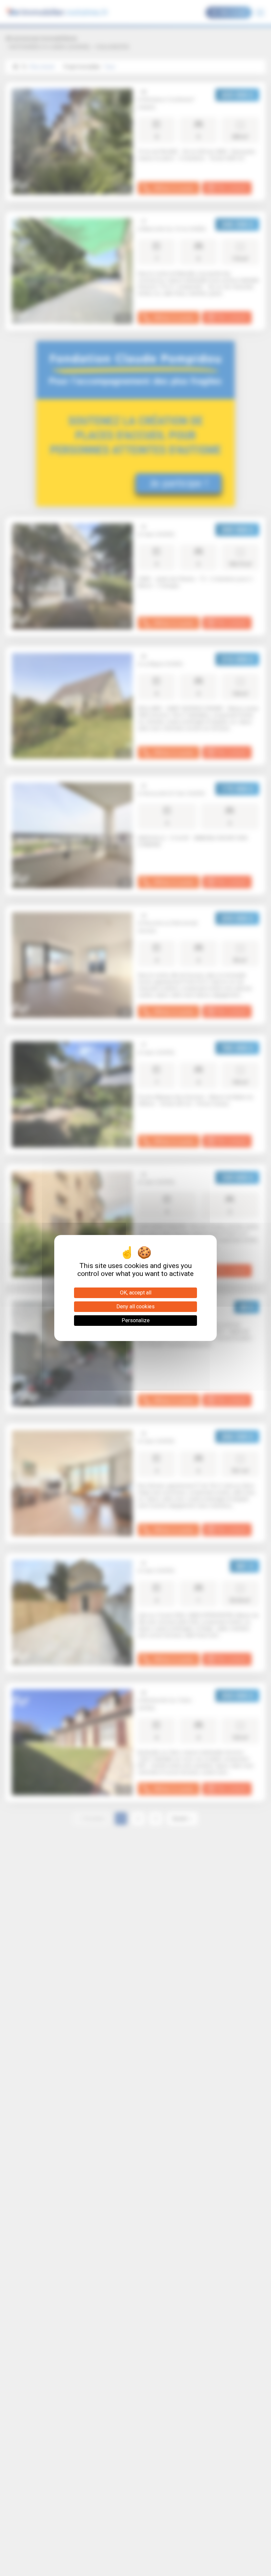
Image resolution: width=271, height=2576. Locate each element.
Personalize (136, 1320)
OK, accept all (136, 1293)
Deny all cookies (135, 1307)
